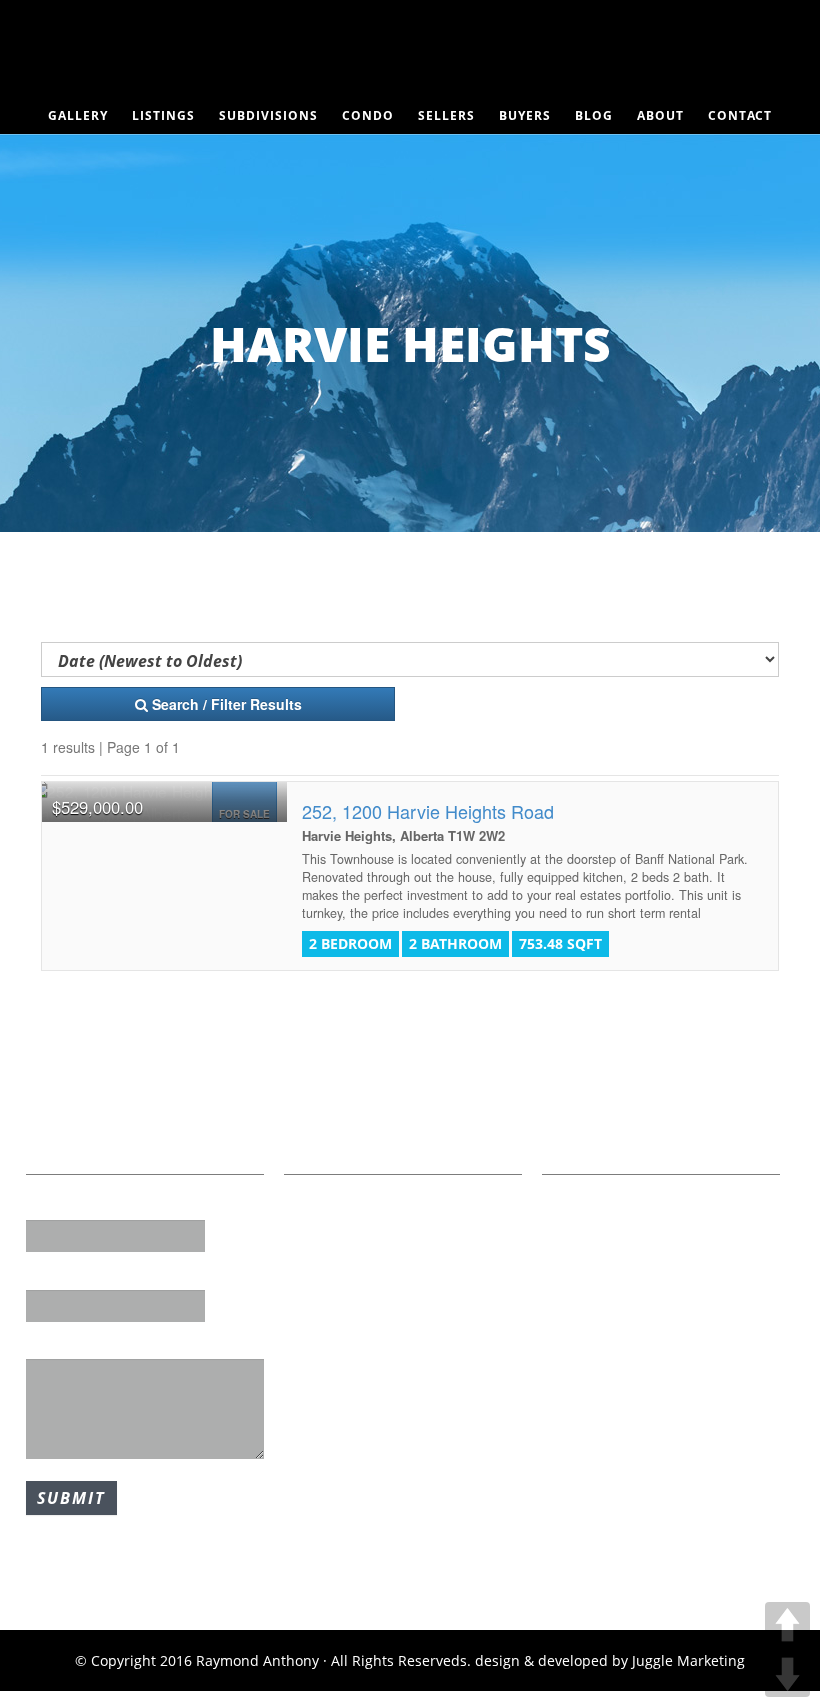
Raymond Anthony (410, 55)
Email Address (75, 1275)
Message (56, 1345)
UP (787, 1624)
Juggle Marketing (688, 1660)
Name (46, 1206)
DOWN (787, 1674)
